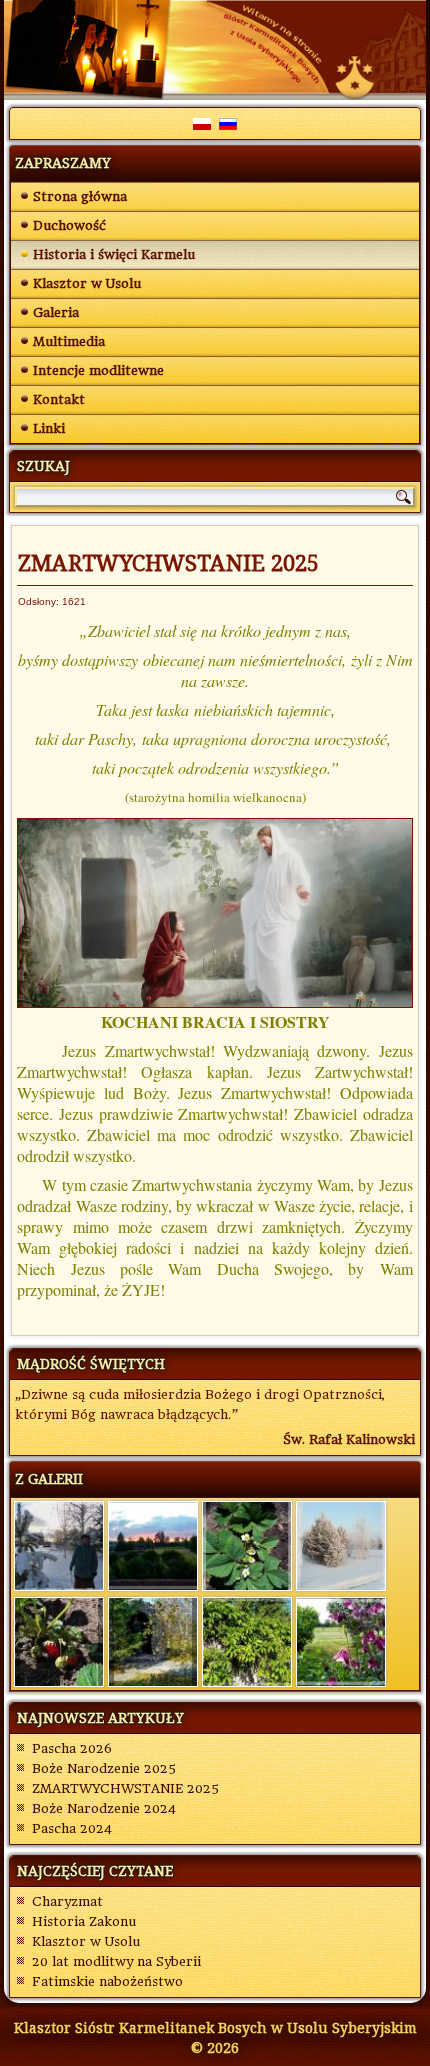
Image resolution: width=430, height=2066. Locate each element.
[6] (153, 1641)
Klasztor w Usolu (87, 283)
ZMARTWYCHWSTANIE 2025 (168, 562)
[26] (153, 1545)
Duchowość (69, 225)
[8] (59, 1641)
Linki (49, 428)
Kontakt (59, 399)
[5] (247, 1545)
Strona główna (80, 196)
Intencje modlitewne (98, 370)
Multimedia (69, 341)
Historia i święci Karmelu (114, 254)
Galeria (56, 312)
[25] (59, 1545)
